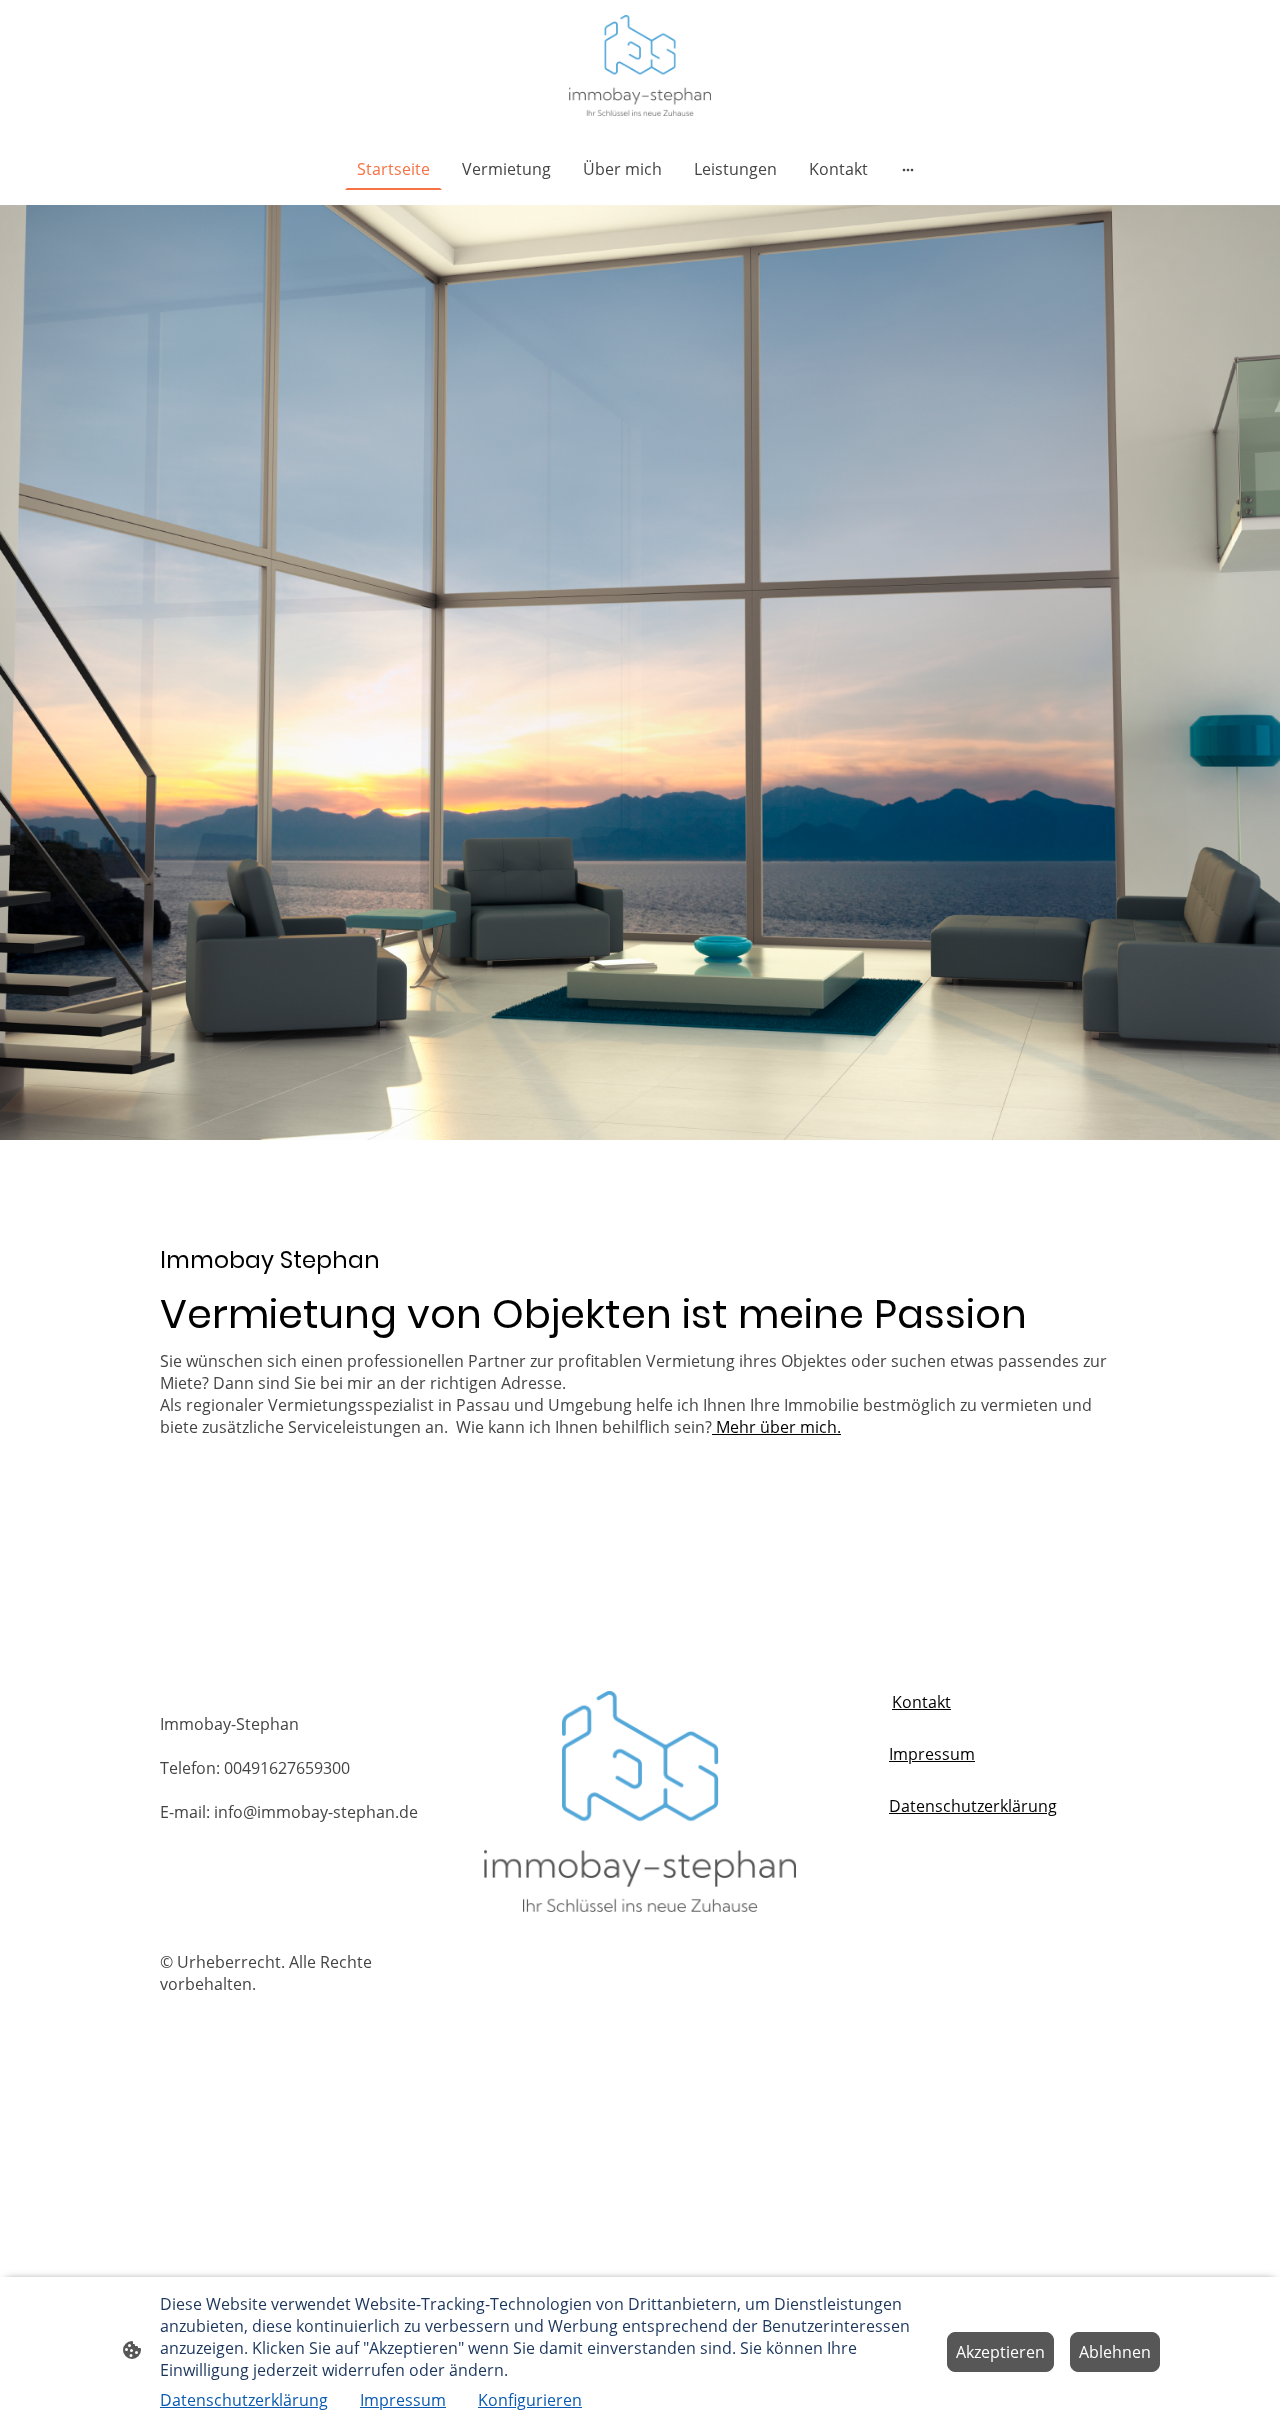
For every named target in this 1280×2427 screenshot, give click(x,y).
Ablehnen (1115, 2352)
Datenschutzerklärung (973, 1806)
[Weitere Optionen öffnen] (908, 169)
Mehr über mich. (776, 1427)
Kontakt (921, 1702)
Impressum (932, 1754)
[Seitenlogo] (640, 65)
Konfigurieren (530, 2400)
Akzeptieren (1000, 2352)
